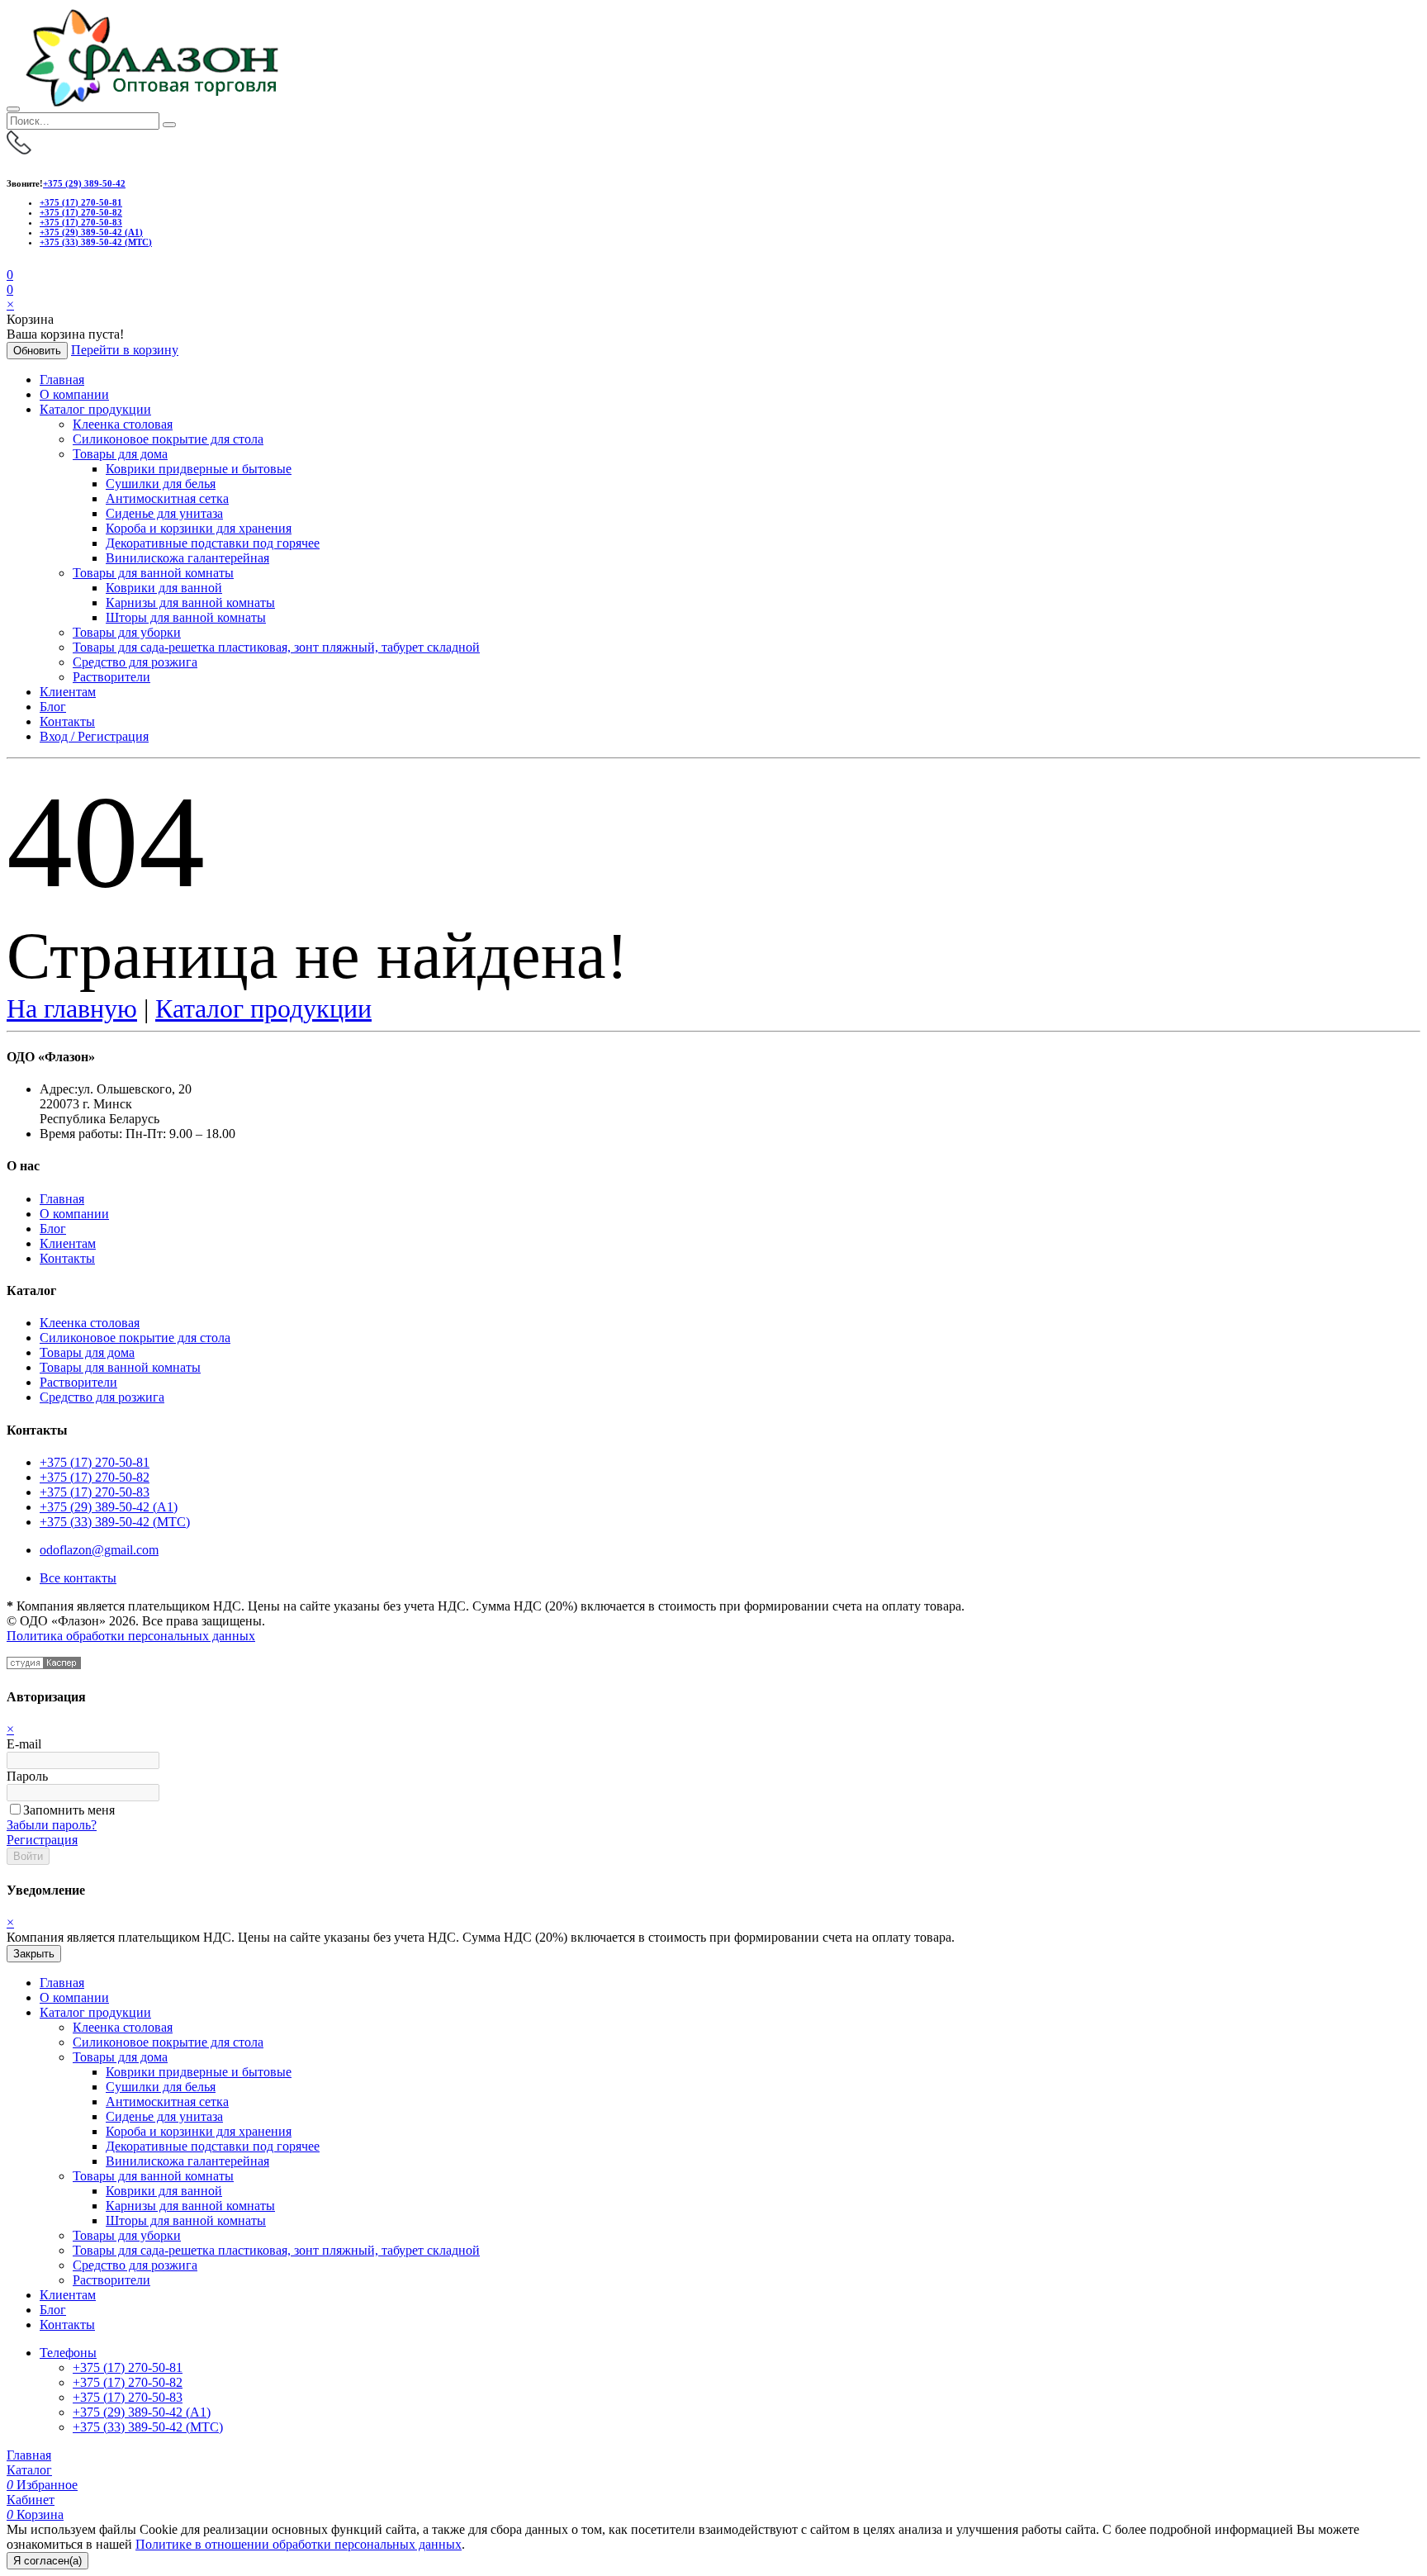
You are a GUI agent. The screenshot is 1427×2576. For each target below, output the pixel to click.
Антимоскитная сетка (167, 498)
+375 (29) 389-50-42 (84, 183)
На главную (72, 1008)
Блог (53, 707)
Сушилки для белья (161, 484)
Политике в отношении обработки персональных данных (299, 2544)
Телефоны (68, 2353)
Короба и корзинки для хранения (199, 528)
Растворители (111, 677)
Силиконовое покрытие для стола (168, 439)
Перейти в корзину (125, 350)
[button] (10, 289)
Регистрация (42, 1840)
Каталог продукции (95, 409)
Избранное (42, 2485)
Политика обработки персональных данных (131, 1636)
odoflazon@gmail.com (99, 1550)
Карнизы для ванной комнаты (190, 602)
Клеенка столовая (123, 424)
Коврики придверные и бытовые (199, 469)
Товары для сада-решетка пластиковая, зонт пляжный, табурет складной (276, 647)
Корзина (35, 2514)
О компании (74, 394)
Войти (28, 1856)
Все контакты (78, 1578)
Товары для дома (120, 454)
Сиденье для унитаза (164, 513)
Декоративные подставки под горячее (213, 543)
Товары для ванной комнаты (153, 573)
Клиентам (68, 692)
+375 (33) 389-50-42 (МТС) (96, 242)
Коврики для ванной (164, 588)
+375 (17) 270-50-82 (81, 212)
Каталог (29, 2470)
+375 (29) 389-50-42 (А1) (91, 232)
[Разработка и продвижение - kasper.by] (44, 1665)
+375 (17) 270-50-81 (81, 202)
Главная (62, 380)
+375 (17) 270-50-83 (81, 222)
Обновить (37, 351)
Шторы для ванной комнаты (186, 617)
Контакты (67, 721)
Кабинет (31, 2500)
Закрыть (34, 1954)
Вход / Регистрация (94, 736)
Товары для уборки (127, 632)
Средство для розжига (135, 662)
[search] (169, 125)
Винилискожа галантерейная (187, 558)
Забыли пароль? (52, 1825)
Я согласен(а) (47, 2561)
